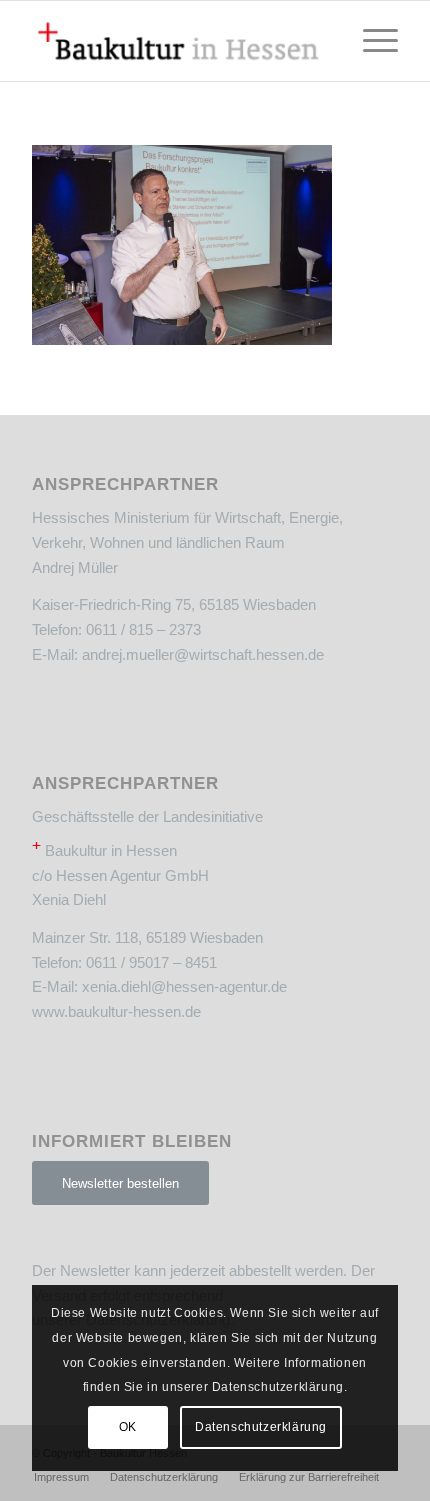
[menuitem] (370, 41)
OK (128, 1427)
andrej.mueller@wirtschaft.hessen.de (203, 654)
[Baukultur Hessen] (178, 41)
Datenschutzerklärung (261, 1427)
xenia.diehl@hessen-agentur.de (184, 986)
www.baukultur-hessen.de (116, 1011)
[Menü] (370, 41)
